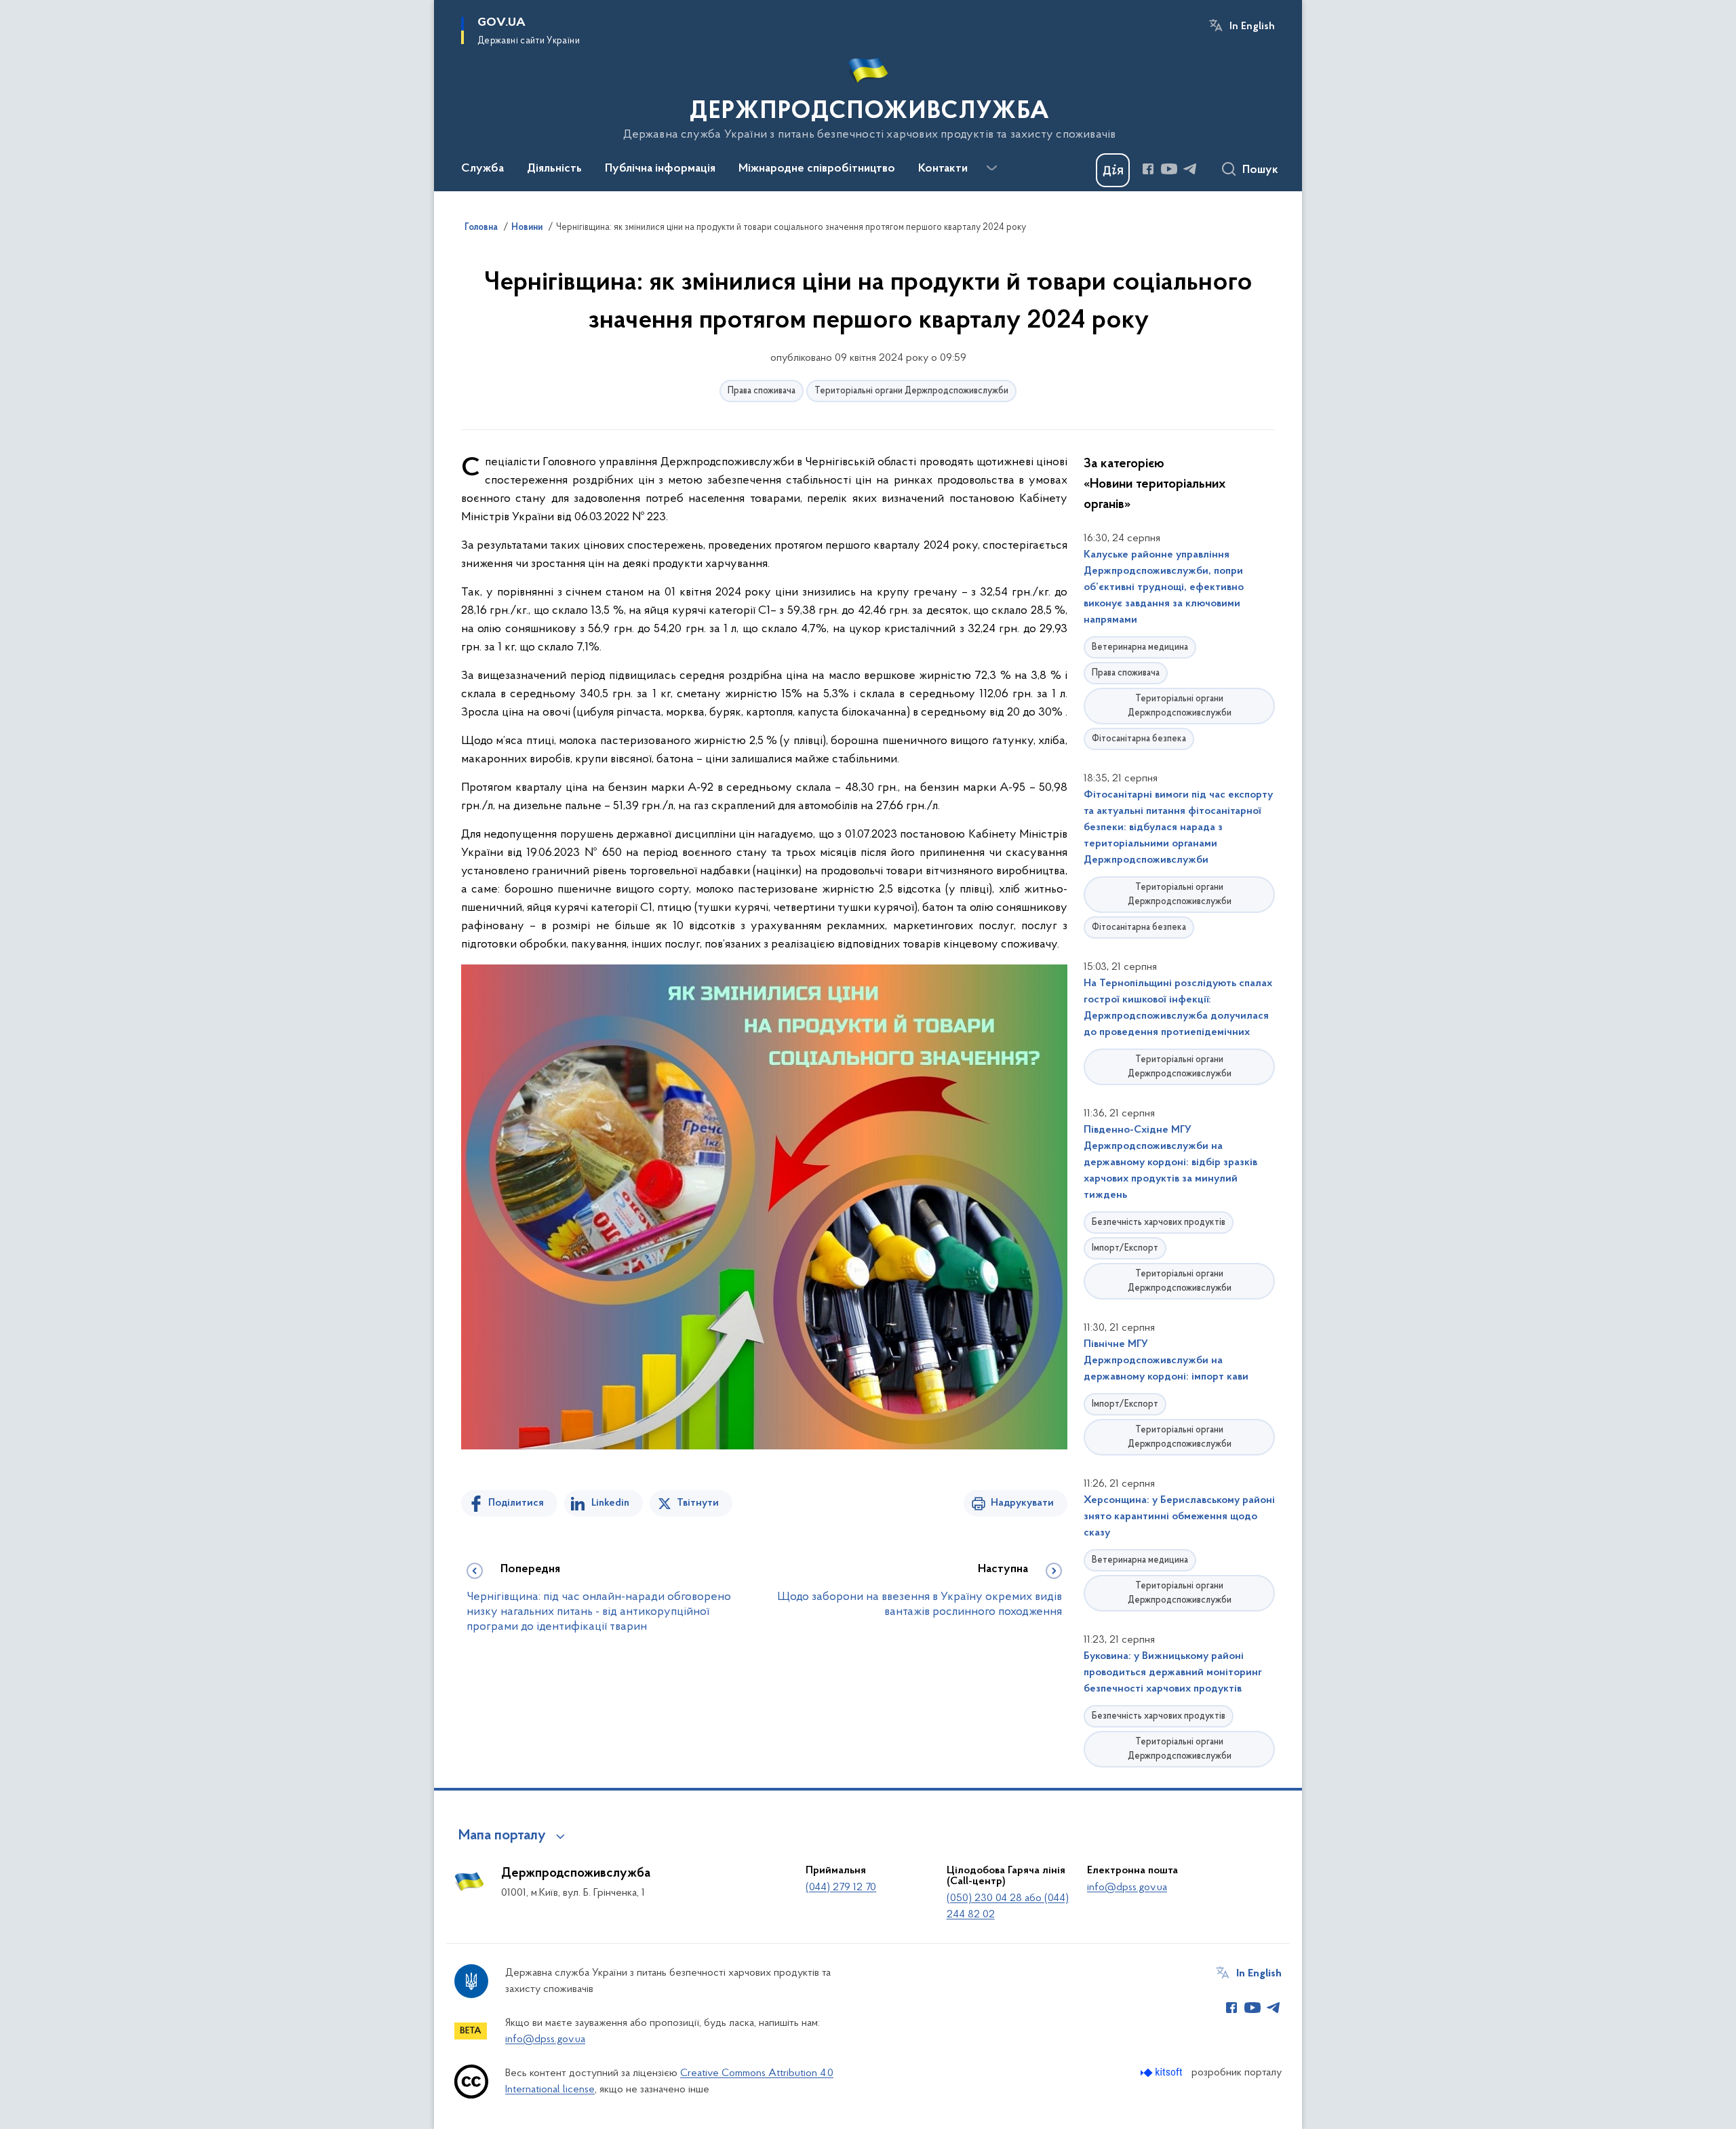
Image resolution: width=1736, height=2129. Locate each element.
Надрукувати (1022, 1503)
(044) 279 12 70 (841, 1888)
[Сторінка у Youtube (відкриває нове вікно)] (1169, 169)
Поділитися (516, 1503)
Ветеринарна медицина (1140, 647)
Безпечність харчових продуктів (1159, 1223)
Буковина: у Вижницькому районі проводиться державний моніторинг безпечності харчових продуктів (1173, 1673)
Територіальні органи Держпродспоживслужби (911, 391)
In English (1252, 26)
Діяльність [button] (554, 169)
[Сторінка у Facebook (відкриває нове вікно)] (1148, 169)
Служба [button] (482, 169)
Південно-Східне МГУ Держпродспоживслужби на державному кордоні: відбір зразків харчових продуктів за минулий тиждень (1170, 1163)
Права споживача (762, 391)
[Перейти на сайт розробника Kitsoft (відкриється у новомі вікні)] (1163, 2072)
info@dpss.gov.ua (1127, 1888)
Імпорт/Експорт (1125, 1248)
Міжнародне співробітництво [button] (817, 169)
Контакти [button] (943, 169)
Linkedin (610, 1503)
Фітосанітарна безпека (1139, 739)
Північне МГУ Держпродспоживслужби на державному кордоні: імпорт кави (1166, 1361)
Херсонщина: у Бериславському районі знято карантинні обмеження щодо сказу (1179, 1517)
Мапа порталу (502, 1836)
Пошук (1260, 170)
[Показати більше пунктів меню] (991, 168)
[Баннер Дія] (1113, 170)
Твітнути (698, 1503)
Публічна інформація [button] (660, 169)
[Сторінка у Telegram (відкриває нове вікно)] (1190, 169)
